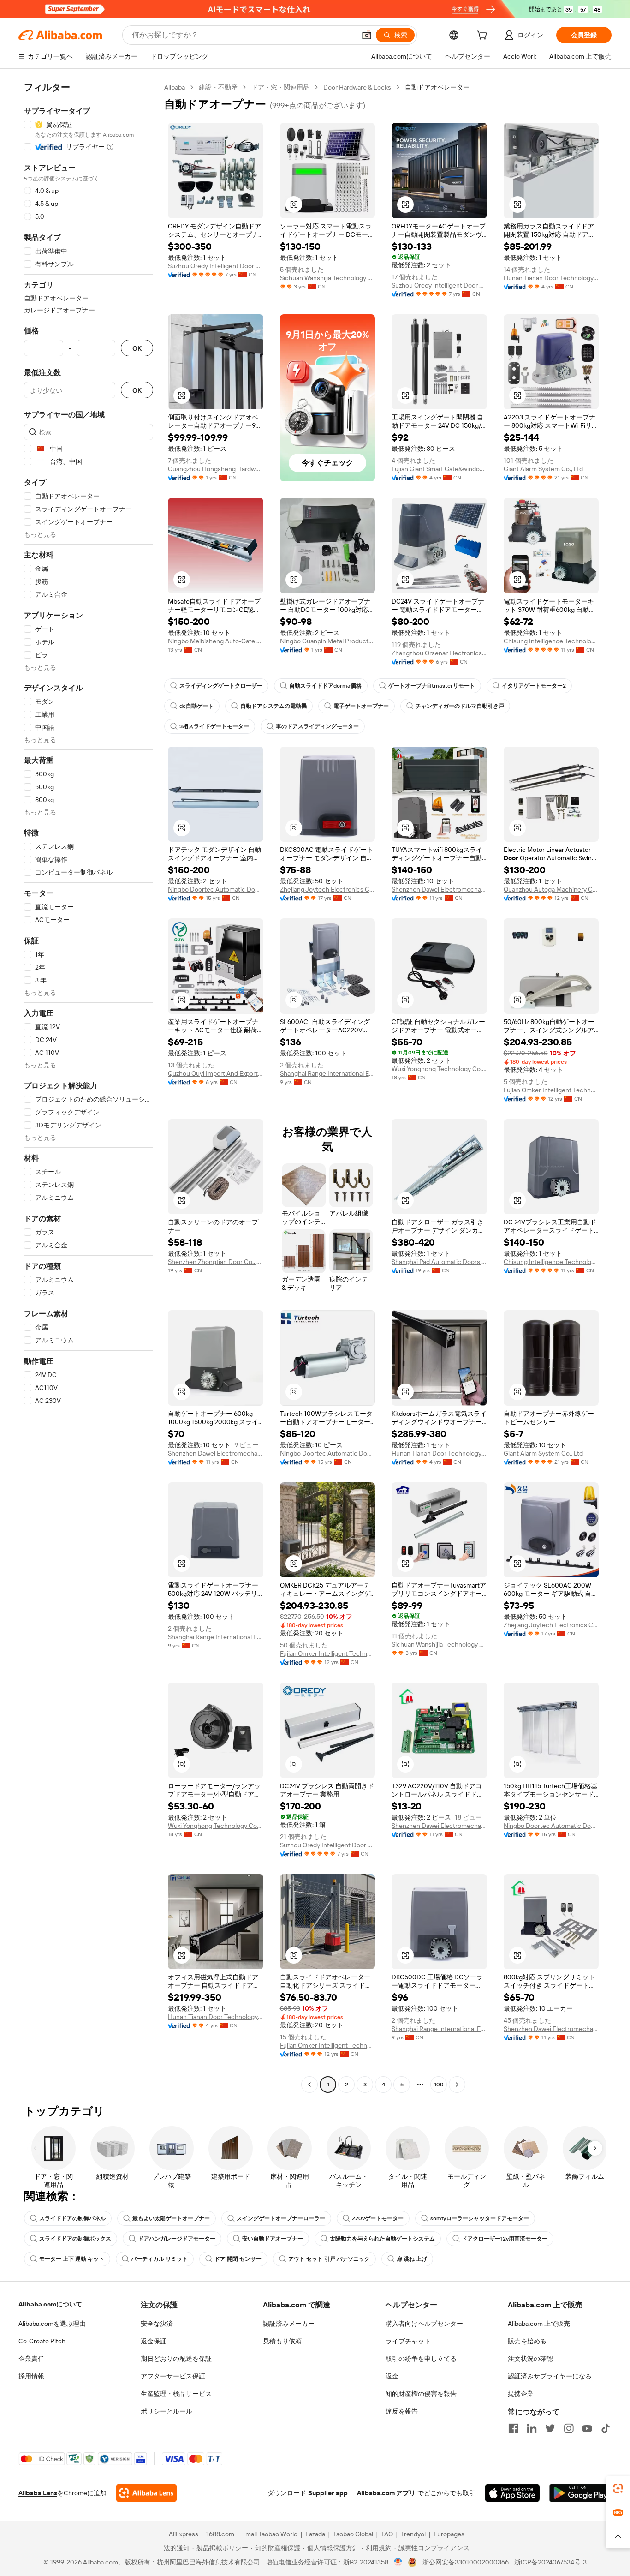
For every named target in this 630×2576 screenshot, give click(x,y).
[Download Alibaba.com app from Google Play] (580, 2493)
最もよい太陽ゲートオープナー (171, 2218)
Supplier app (328, 2493)
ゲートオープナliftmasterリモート (432, 686)
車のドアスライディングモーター (317, 726)
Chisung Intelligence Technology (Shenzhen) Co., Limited (551, 641)
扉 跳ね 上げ (412, 2259)
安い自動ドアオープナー (273, 2239)
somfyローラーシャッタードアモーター (480, 2218)
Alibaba (175, 87)
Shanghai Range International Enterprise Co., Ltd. (328, 1073)
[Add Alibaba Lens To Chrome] (146, 2493)
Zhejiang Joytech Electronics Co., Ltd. (328, 889)
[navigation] (89, 1087)
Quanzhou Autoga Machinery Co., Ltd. (551, 889)
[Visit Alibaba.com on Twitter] (550, 2428)
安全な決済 (157, 2324)
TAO (387, 2534)
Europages (449, 2534)
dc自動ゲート (196, 706)
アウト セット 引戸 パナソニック (329, 2259)
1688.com (220, 2534)
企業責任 (31, 2359)
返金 (392, 2376)
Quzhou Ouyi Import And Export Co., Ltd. (216, 1073)
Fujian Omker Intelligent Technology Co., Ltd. (551, 1090)
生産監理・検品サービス (176, 2394)
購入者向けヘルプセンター (424, 2324)
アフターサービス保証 (173, 2376)
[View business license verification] (398, 2562)
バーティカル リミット (159, 2259)
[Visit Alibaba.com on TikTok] (606, 2428)
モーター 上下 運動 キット (72, 2259)
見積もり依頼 (282, 2341)
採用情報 (31, 2376)
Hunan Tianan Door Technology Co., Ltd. (551, 278)
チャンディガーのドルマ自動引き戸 (460, 706)
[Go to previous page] (309, 2085)
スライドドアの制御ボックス (75, 2239)
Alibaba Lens (38, 2493)
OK (137, 348)
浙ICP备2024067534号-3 (550, 2562)
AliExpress (184, 2534)
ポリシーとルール (166, 2411)
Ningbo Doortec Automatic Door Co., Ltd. (216, 889)
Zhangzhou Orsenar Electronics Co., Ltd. (439, 653)
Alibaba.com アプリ (386, 2493)
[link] (618, 2488)
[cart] (484, 36)
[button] (367, 35)
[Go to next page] (457, 2085)
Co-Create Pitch (42, 2341)
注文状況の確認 (530, 2359)
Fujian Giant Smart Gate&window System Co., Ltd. (439, 469)
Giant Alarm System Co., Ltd (543, 469)
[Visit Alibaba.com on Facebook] (513, 2428)
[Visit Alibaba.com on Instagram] (569, 2428)
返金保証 (154, 2341)
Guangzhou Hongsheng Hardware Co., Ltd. (216, 469)
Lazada (315, 2534)
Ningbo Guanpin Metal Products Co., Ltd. (328, 641)
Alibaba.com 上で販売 (539, 2324)
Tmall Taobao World (270, 2534)
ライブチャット (408, 2341)
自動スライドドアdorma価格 (325, 686)
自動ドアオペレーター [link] (437, 87)
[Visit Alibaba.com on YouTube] (587, 2428)
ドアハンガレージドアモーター (177, 2239)
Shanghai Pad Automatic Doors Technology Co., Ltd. (439, 1262)
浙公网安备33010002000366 (466, 2562)
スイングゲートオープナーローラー (281, 2218)
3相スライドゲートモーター (214, 726)
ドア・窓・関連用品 (280, 87)
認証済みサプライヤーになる (550, 2376)
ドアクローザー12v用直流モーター (505, 2239)
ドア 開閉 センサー (238, 2259)
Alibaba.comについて (50, 2304)
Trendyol (413, 2534)
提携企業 (521, 2394)
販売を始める (527, 2341)
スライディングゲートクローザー (221, 686)
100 (439, 2085)
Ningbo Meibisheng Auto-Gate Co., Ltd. (216, 641)
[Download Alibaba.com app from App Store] (512, 2493)
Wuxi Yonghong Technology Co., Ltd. (439, 1069)
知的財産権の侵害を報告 (421, 2394)
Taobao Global (353, 2534)
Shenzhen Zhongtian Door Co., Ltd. (216, 1262)
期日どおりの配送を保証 (176, 2359)
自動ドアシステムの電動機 (273, 706)
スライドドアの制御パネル (72, 2218)
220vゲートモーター (378, 2218)
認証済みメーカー (289, 2324)
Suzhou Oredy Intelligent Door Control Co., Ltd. (216, 266)
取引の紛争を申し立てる (421, 2359)
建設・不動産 (218, 87)
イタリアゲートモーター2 (534, 686)
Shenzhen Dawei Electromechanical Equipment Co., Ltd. (439, 889)
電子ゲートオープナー (361, 706)
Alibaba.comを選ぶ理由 (52, 2324)
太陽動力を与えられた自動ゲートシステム (382, 2239)
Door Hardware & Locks (357, 87)
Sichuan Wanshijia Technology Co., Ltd (328, 278)
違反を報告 (402, 2411)
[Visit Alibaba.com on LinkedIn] (532, 2428)
